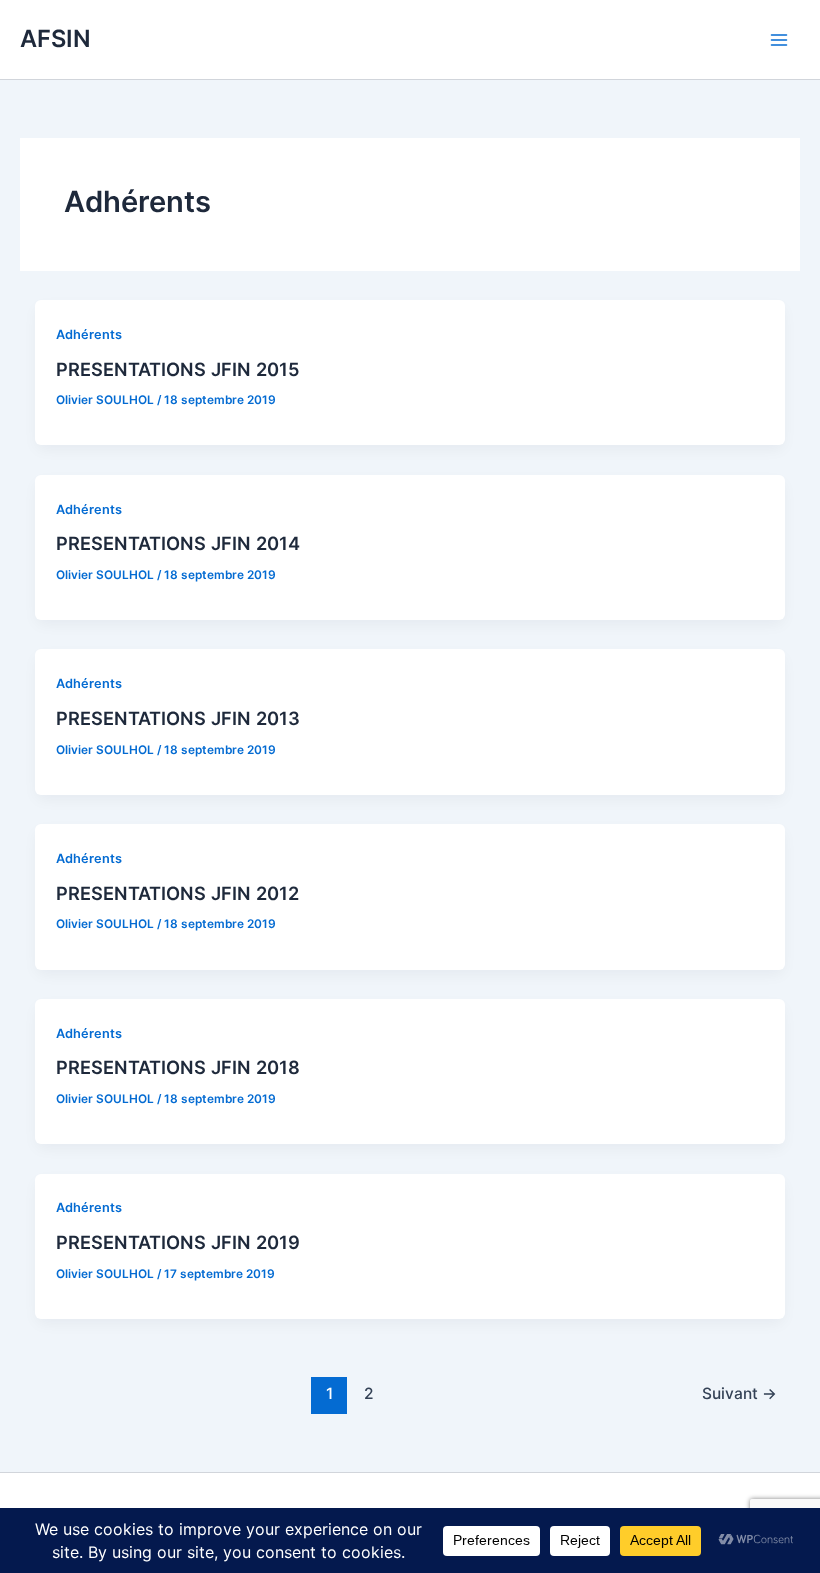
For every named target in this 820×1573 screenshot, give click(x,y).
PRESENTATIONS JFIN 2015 (178, 369)
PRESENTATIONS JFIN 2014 (178, 543)
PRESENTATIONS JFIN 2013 (178, 718)
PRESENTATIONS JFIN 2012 (177, 893)
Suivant (739, 1393)
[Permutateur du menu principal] (779, 40)
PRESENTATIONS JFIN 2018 (178, 1067)
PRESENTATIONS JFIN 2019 (178, 1242)
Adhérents (89, 334)
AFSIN (55, 38)
